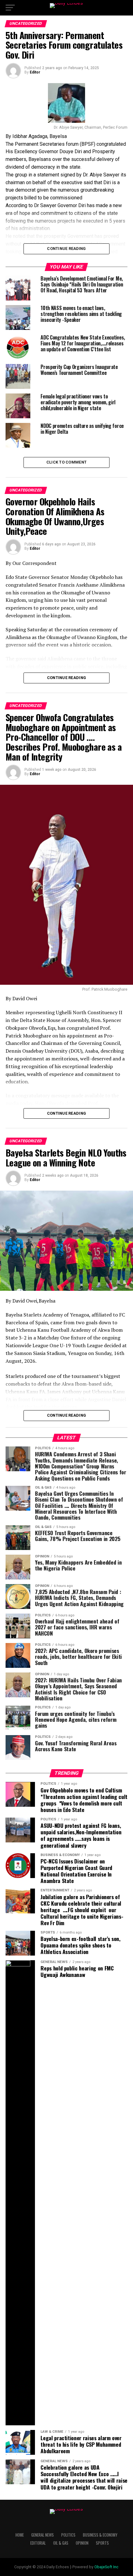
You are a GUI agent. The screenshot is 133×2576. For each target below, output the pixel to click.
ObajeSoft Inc (106, 2567)
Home (20, 2535)
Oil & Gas (61, 2543)
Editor (35, 72)
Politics (68, 2535)
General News (43, 2535)
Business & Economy (100, 2535)
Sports (102, 2543)
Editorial (38, 2543)
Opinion (82, 2543)
